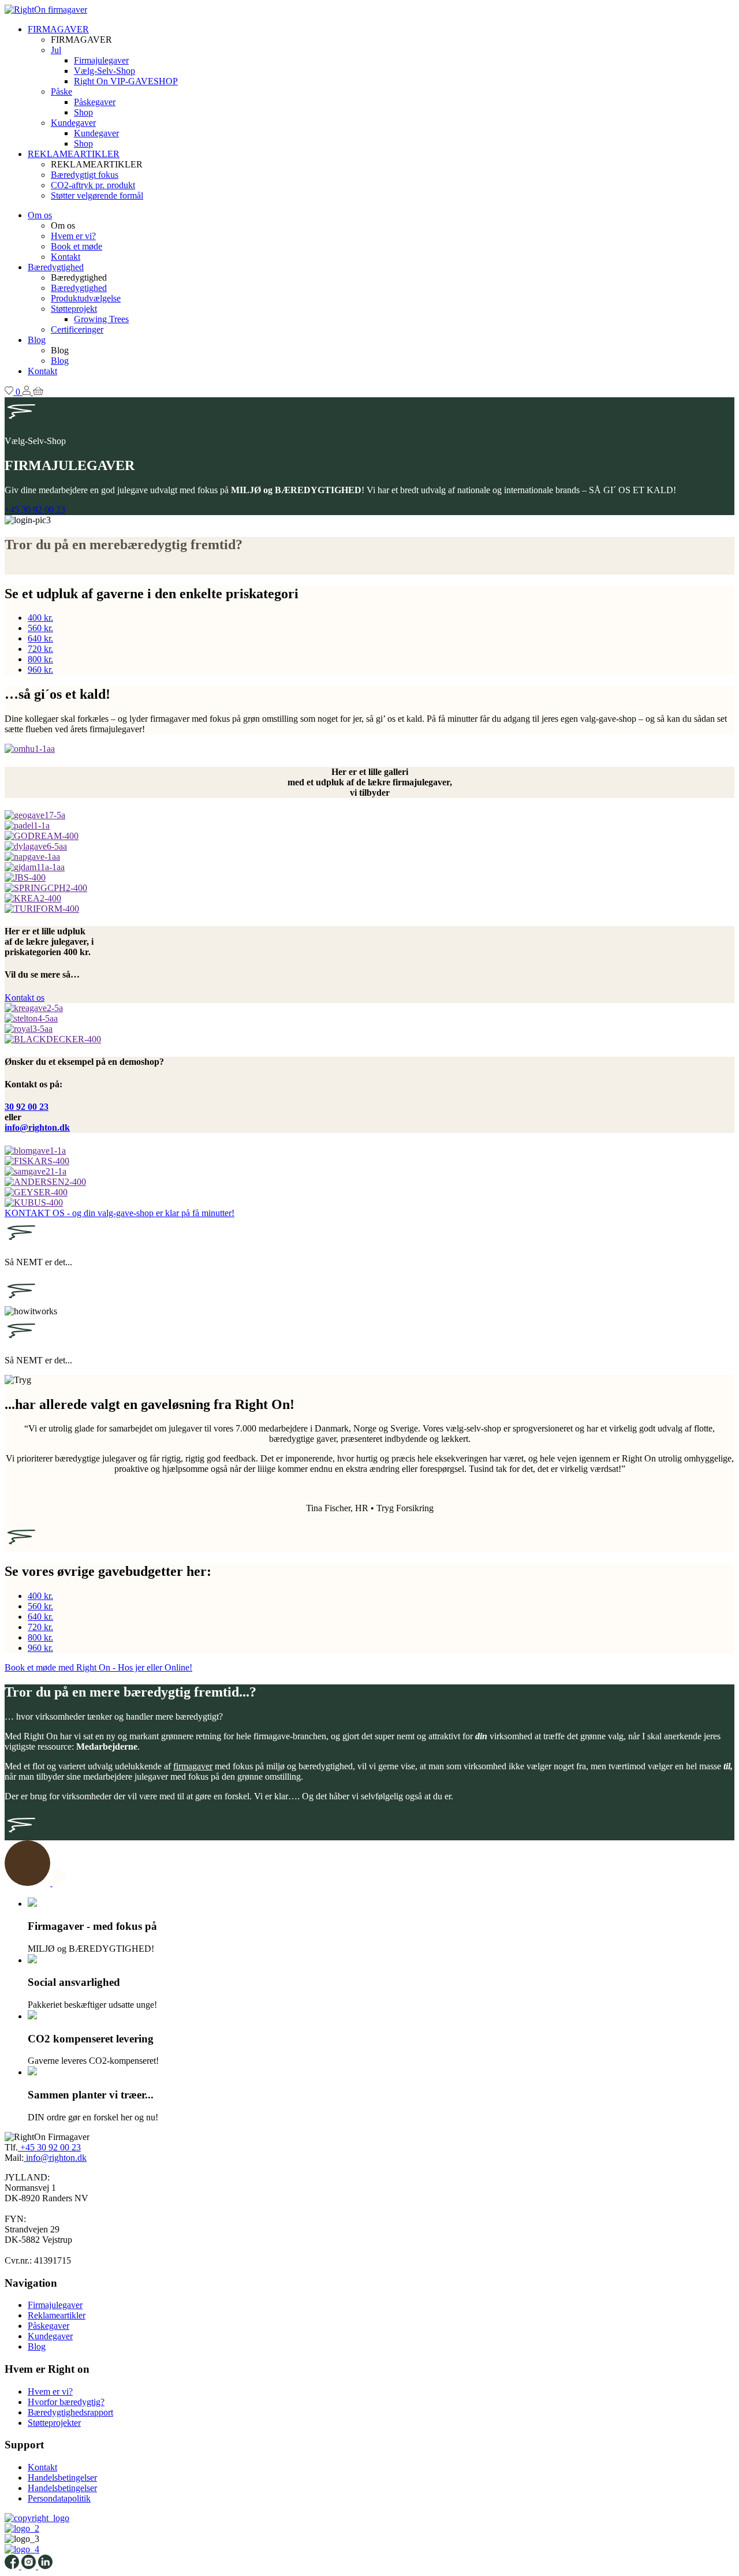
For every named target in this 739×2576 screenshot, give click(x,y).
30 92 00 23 (27, 1107)
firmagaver (193, 1766)
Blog (37, 340)
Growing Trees (101, 319)
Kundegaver (73, 123)
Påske (61, 92)
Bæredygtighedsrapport (70, 2412)
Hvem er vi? (73, 236)
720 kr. (40, 649)
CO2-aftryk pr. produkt (93, 185)
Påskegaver (95, 102)
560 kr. (40, 628)
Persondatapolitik (59, 2498)
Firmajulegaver (101, 60)
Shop (83, 112)
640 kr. (40, 638)
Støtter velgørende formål (97, 195)
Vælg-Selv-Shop (104, 71)
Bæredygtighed (56, 267)
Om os (40, 215)
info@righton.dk (37, 1127)
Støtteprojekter (54, 2423)
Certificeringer (77, 329)
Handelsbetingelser (62, 2478)
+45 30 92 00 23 (35, 510)
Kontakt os (25, 998)
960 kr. (40, 670)
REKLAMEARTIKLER (74, 154)
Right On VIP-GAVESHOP (126, 81)
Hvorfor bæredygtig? (66, 2402)
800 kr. (40, 659)
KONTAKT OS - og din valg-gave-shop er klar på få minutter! (120, 1213)
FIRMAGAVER (58, 29)
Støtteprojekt (74, 309)
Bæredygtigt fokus (85, 175)
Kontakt (66, 257)
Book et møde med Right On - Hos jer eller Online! (98, 1667)
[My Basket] (38, 392)
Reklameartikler (57, 2315)
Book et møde (76, 246)
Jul (56, 50)
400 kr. (40, 618)
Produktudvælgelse (86, 298)
